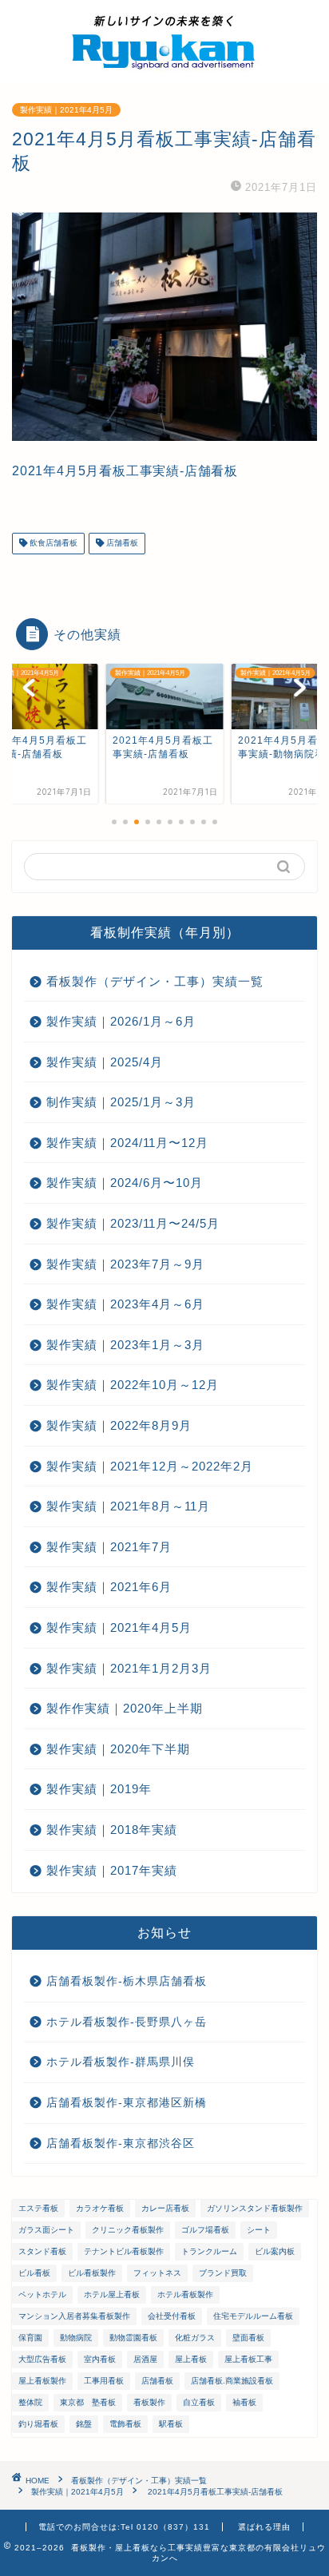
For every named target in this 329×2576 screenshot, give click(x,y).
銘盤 (84, 2424)
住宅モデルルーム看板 (253, 2316)
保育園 (30, 2338)
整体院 (30, 2402)
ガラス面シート (46, 2230)
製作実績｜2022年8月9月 (119, 1425)
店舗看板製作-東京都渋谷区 (121, 2143)
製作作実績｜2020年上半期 (125, 1708)
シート (259, 2230)
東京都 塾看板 (88, 2402)
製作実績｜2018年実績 (112, 1830)
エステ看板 (38, 2208)
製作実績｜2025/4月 (105, 1062)
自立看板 (199, 2402)
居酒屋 (145, 2359)
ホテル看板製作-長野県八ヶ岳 (127, 2022)
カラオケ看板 (100, 2208)
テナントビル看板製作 (124, 2251)
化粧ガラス (195, 2338)
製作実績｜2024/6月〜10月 (125, 1183)
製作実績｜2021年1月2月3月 (129, 1668)
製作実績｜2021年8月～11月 (128, 1506)
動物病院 (76, 2338)
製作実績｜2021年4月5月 (66, 110)
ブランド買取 (223, 2273)
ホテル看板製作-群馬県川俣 (121, 2062)
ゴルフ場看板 (205, 2230)
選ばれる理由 (264, 2527)
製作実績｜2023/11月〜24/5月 (133, 1223)
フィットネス (157, 2273)
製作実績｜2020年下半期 (118, 1749)
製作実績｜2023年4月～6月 (125, 1304)
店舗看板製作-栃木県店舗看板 (127, 1981)
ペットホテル (42, 2294)
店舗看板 (121, 544)
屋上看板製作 (42, 2381)
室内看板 (100, 2359)
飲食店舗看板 (52, 544)
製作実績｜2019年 (99, 1789)
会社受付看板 (172, 2316)
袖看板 (244, 2402)
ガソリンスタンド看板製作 (255, 2208)
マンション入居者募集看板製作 (74, 2316)
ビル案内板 (275, 2251)
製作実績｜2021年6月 (109, 1587)
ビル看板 (34, 2273)
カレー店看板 (165, 2208)
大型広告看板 (42, 2359)
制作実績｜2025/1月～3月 (121, 1102)
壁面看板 (248, 2338)
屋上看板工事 (248, 2359)
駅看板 (171, 2424)
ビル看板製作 (92, 2273)
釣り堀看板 (38, 2424)
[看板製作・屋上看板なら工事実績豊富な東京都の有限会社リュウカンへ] (164, 69)
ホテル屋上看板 (112, 2294)
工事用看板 (104, 2381)
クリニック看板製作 (128, 2230)
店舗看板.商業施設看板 (232, 2381)
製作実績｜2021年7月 (109, 1547)
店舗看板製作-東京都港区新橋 (127, 2103)
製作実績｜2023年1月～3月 (125, 1345)
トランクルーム (209, 2251)
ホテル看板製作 (185, 2294)
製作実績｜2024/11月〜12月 (127, 1143)
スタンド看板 (42, 2251)
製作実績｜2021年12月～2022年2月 (150, 1466)
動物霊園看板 (133, 2338)
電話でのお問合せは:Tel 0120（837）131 (124, 2527)
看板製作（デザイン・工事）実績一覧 (155, 981)
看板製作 (149, 2402)
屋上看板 (191, 2359)
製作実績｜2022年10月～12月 (133, 1385)
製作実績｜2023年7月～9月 (125, 1264)
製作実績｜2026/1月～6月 (121, 1021)
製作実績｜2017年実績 (112, 1870)
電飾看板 (125, 2424)
